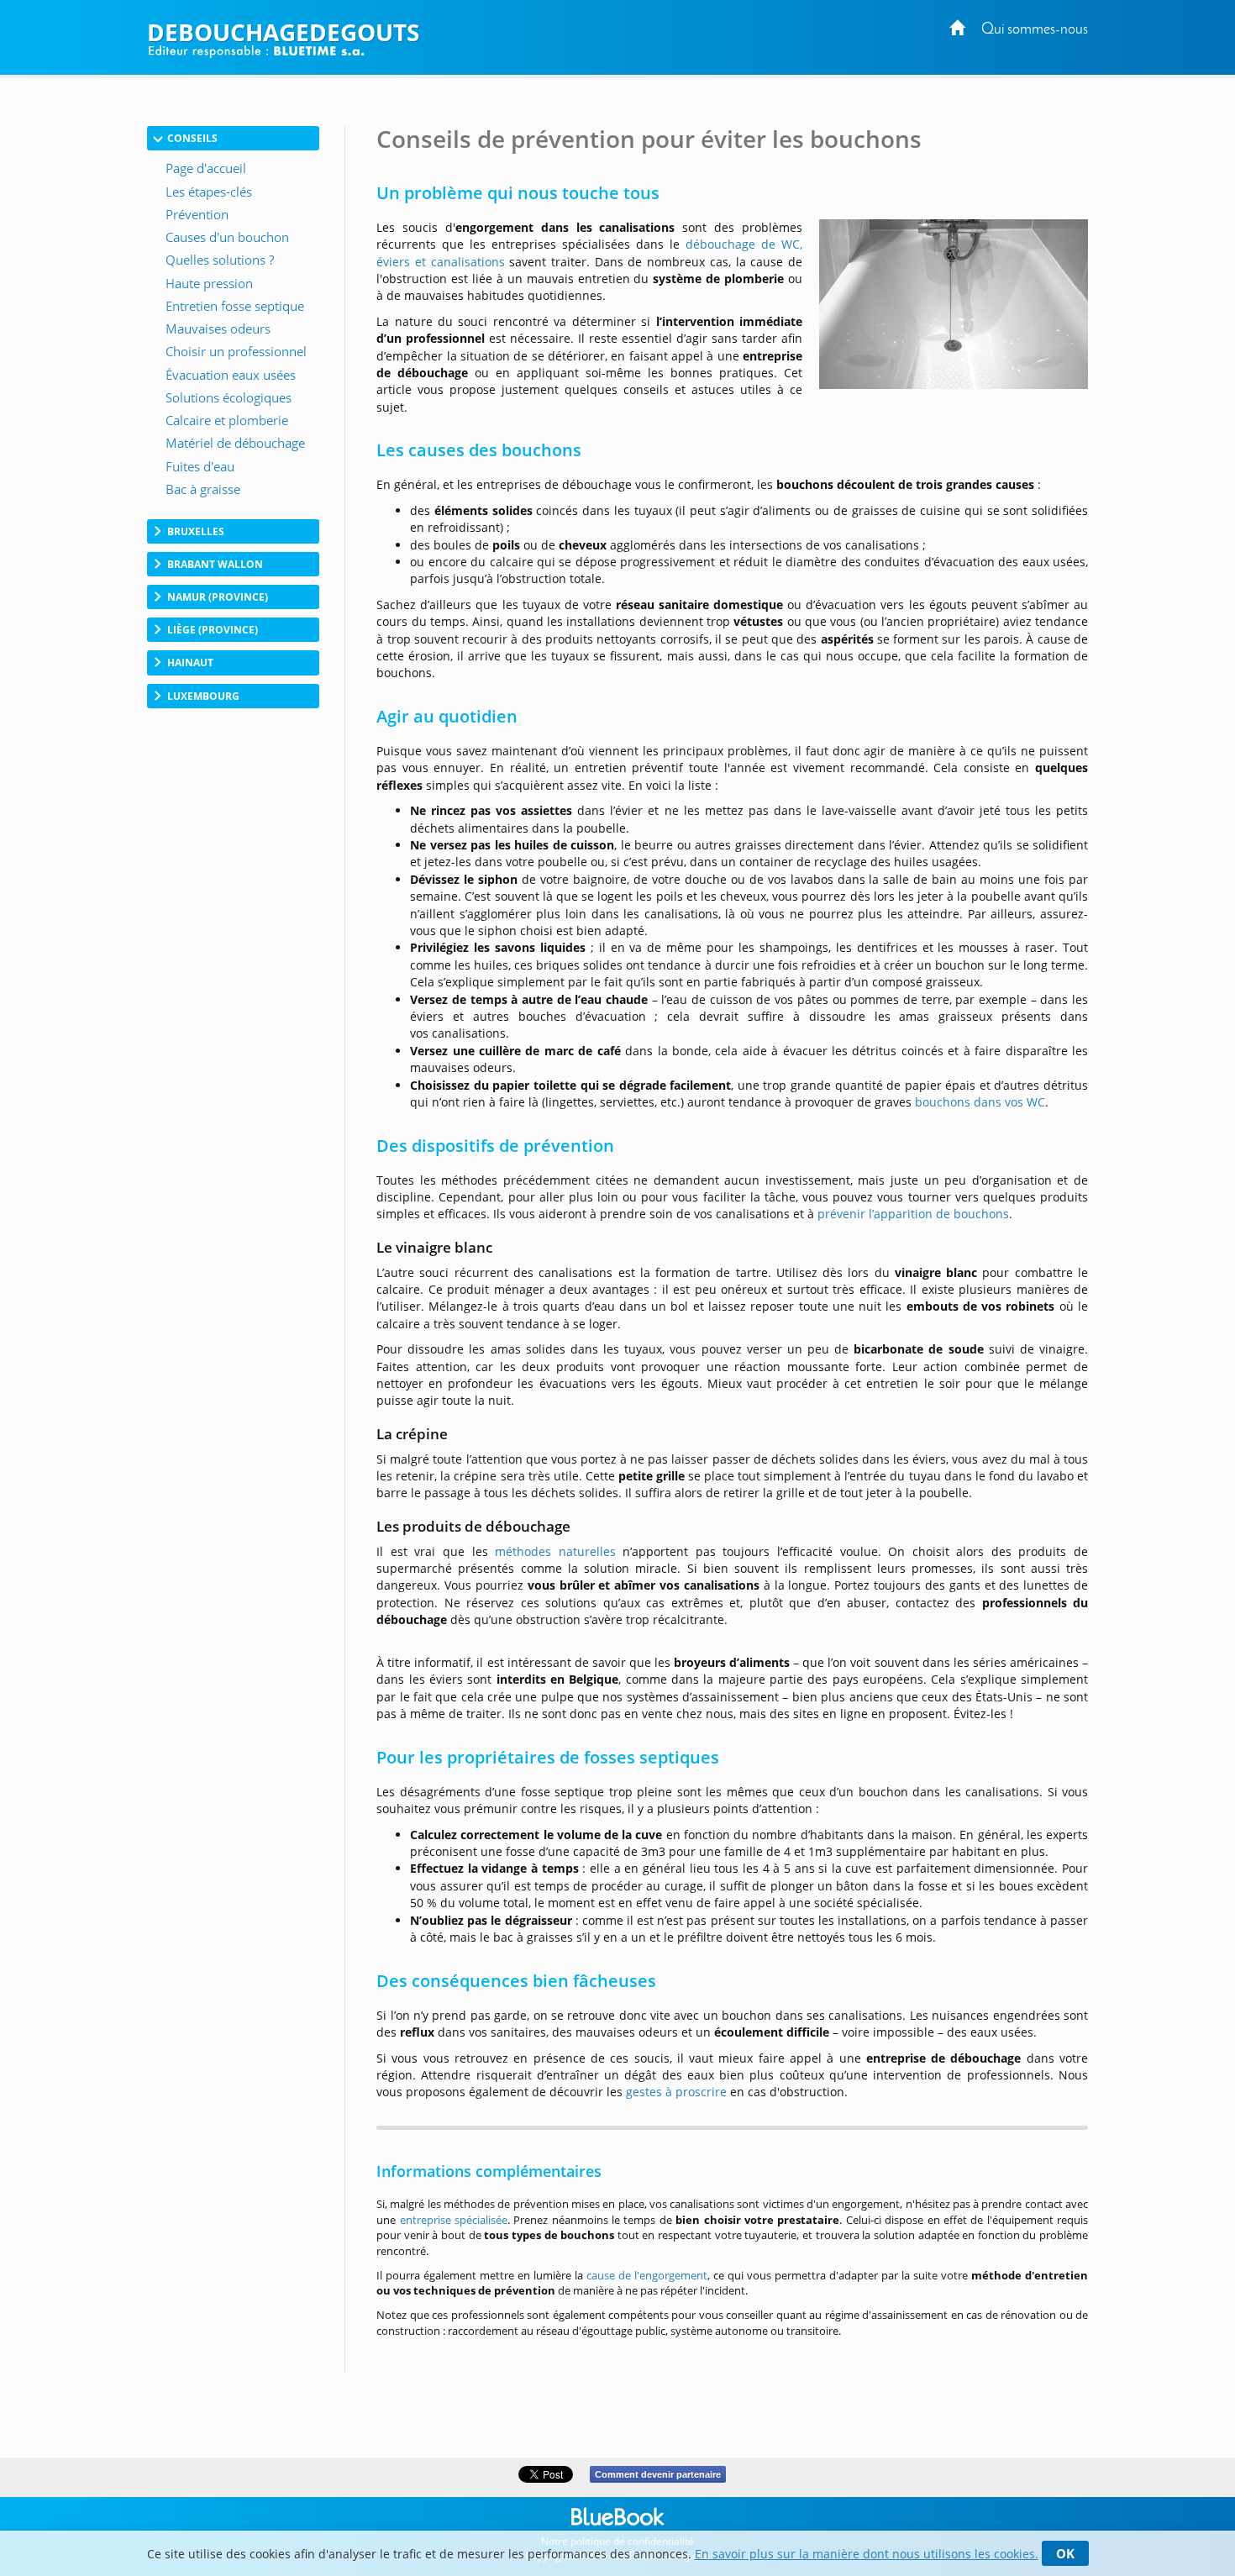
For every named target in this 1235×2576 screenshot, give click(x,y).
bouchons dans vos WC (980, 1102)
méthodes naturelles (555, 1551)
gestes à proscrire (676, 2092)
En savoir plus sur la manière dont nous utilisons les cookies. (867, 2554)
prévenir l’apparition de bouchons (913, 1214)
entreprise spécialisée (454, 2220)
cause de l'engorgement (647, 2275)
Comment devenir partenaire (658, 2474)
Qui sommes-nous (1035, 30)
